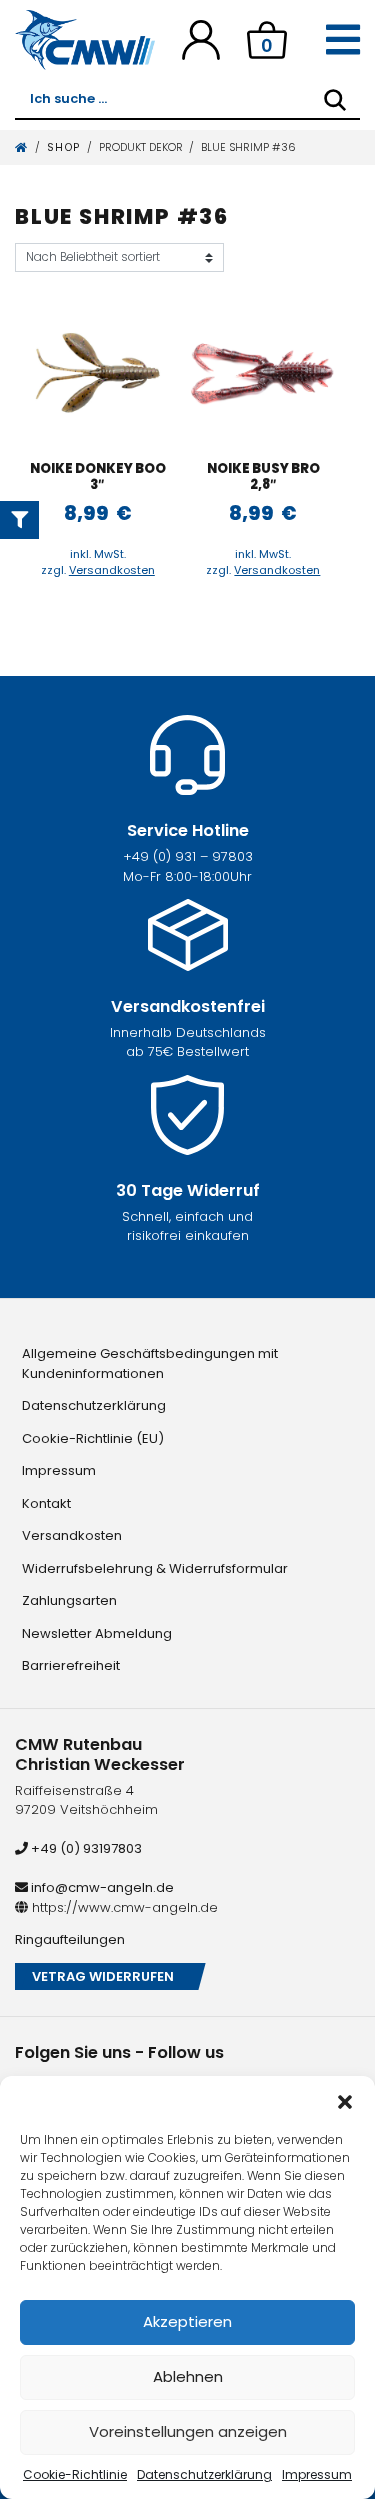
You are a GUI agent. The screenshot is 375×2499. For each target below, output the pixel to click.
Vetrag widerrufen (103, 1976)
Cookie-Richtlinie (75, 2474)
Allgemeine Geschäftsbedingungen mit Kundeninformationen (150, 1363)
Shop (64, 147)
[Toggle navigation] (343, 40)
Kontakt (46, 1503)
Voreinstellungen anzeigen (188, 2431)
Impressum (317, 2474)
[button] (345, 2101)
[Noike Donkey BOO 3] (98, 373)
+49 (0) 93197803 (85, 1848)
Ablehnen (188, 2376)
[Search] (335, 100)
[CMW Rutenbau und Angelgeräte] (85, 40)
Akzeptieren (187, 2321)
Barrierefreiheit (71, 1665)
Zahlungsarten (69, 1600)
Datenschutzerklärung (204, 2474)
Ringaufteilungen (70, 1939)
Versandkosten (112, 570)
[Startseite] (22, 147)
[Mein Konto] (201, 39)
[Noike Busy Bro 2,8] (263, 373)
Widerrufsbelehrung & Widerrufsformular (155, 1568)
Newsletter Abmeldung (97, 1633)
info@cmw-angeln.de (101, 1887)
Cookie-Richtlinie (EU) (93, 1438)
